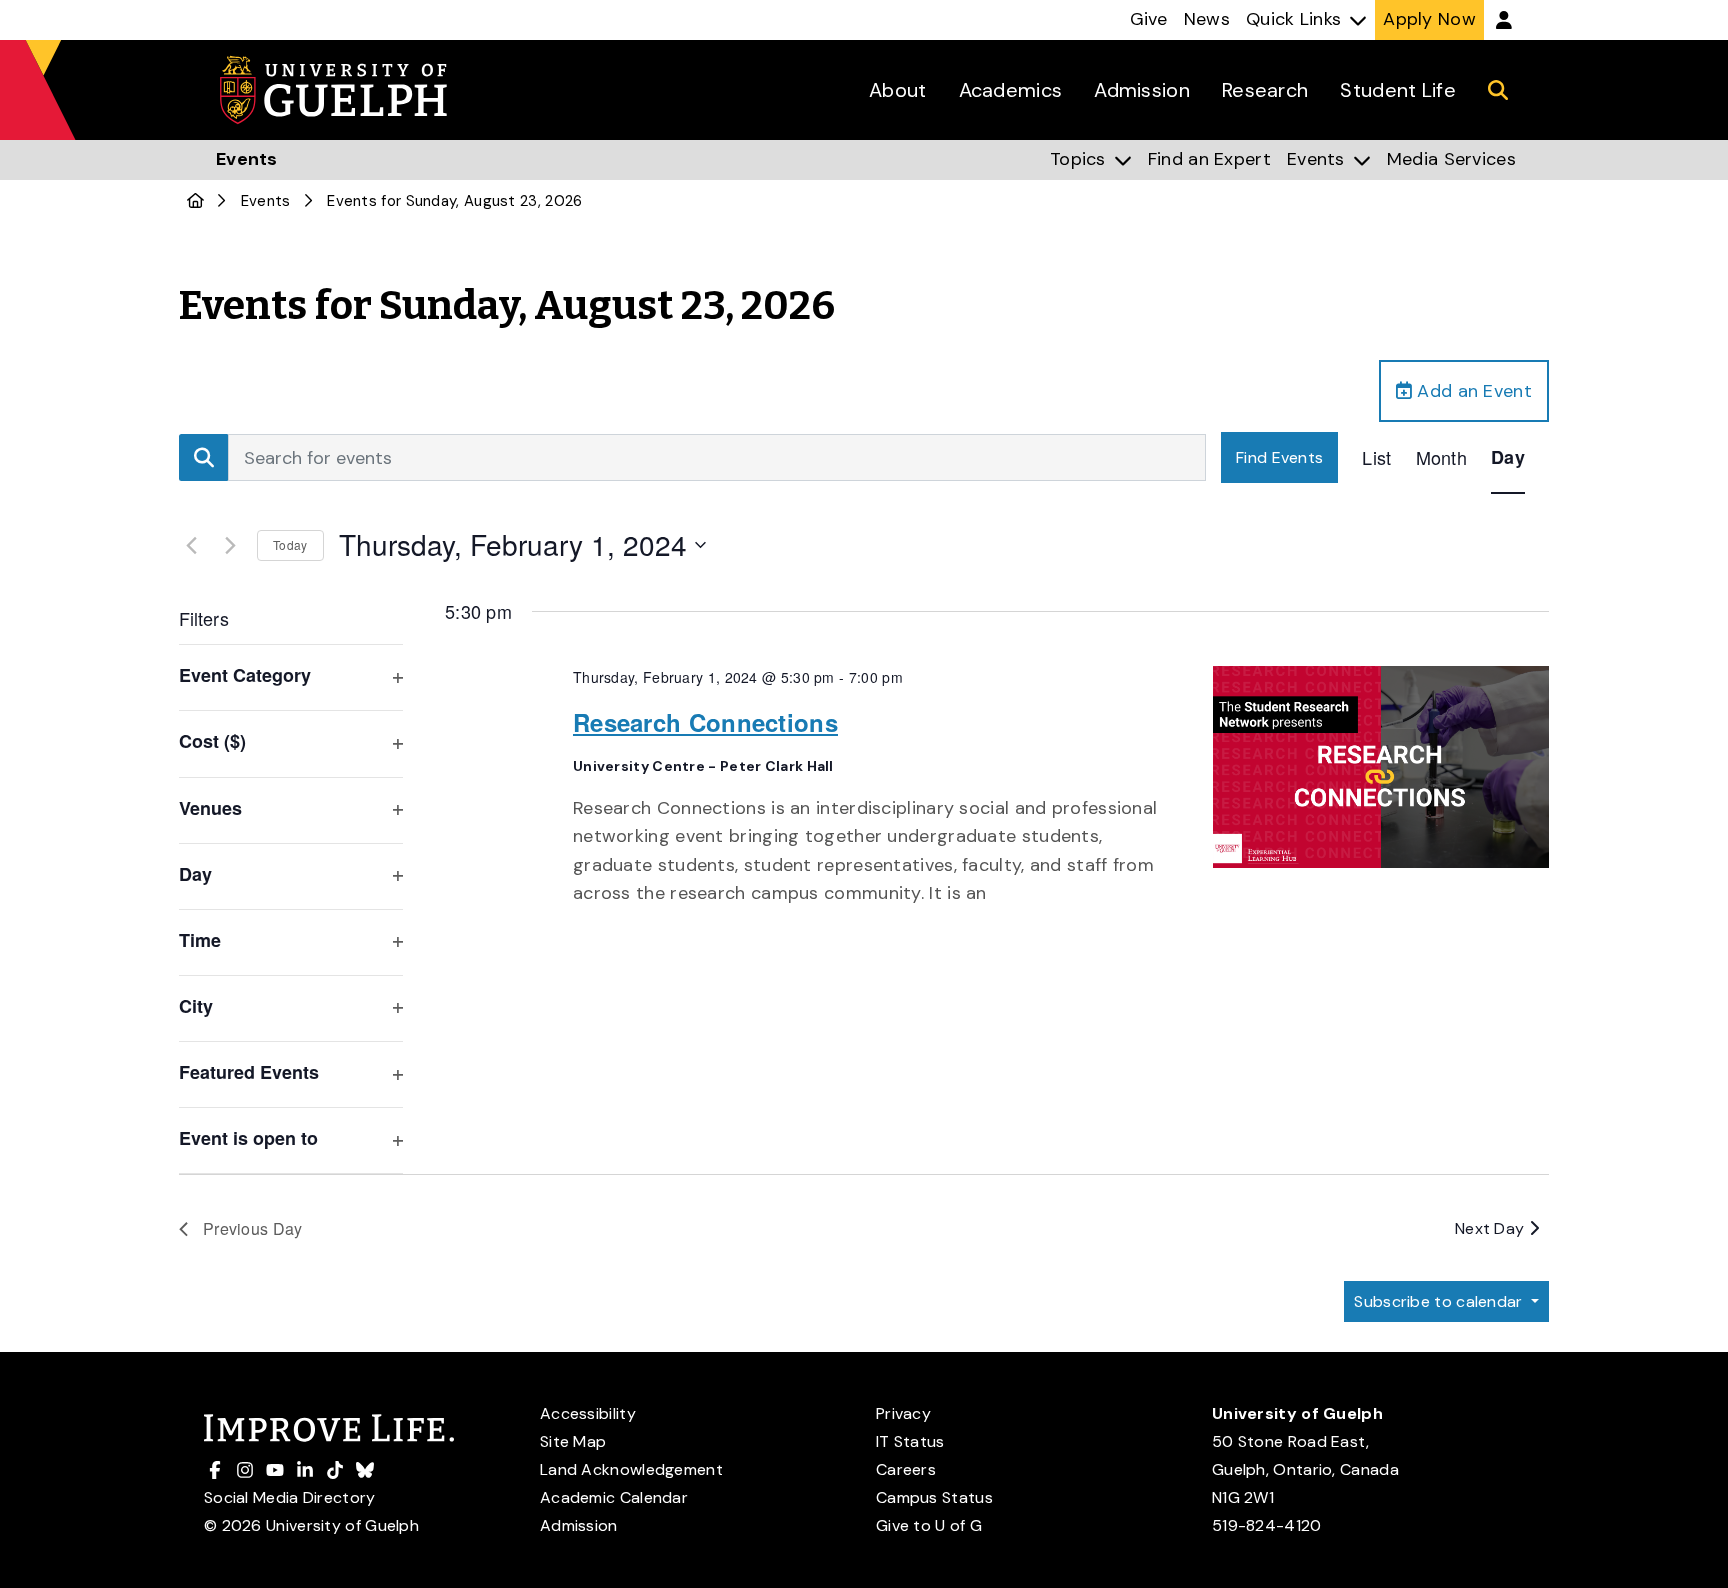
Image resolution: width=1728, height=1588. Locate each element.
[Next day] (230, 545)
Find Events (1279, 457)
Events (266, 201)
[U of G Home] (195, 201)
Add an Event (1472, 391)
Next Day (1492, 1228)
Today (290, 544)
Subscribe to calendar (1440, 1301)
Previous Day (253, 1228)
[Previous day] (191, 545)
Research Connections (705, 722)
